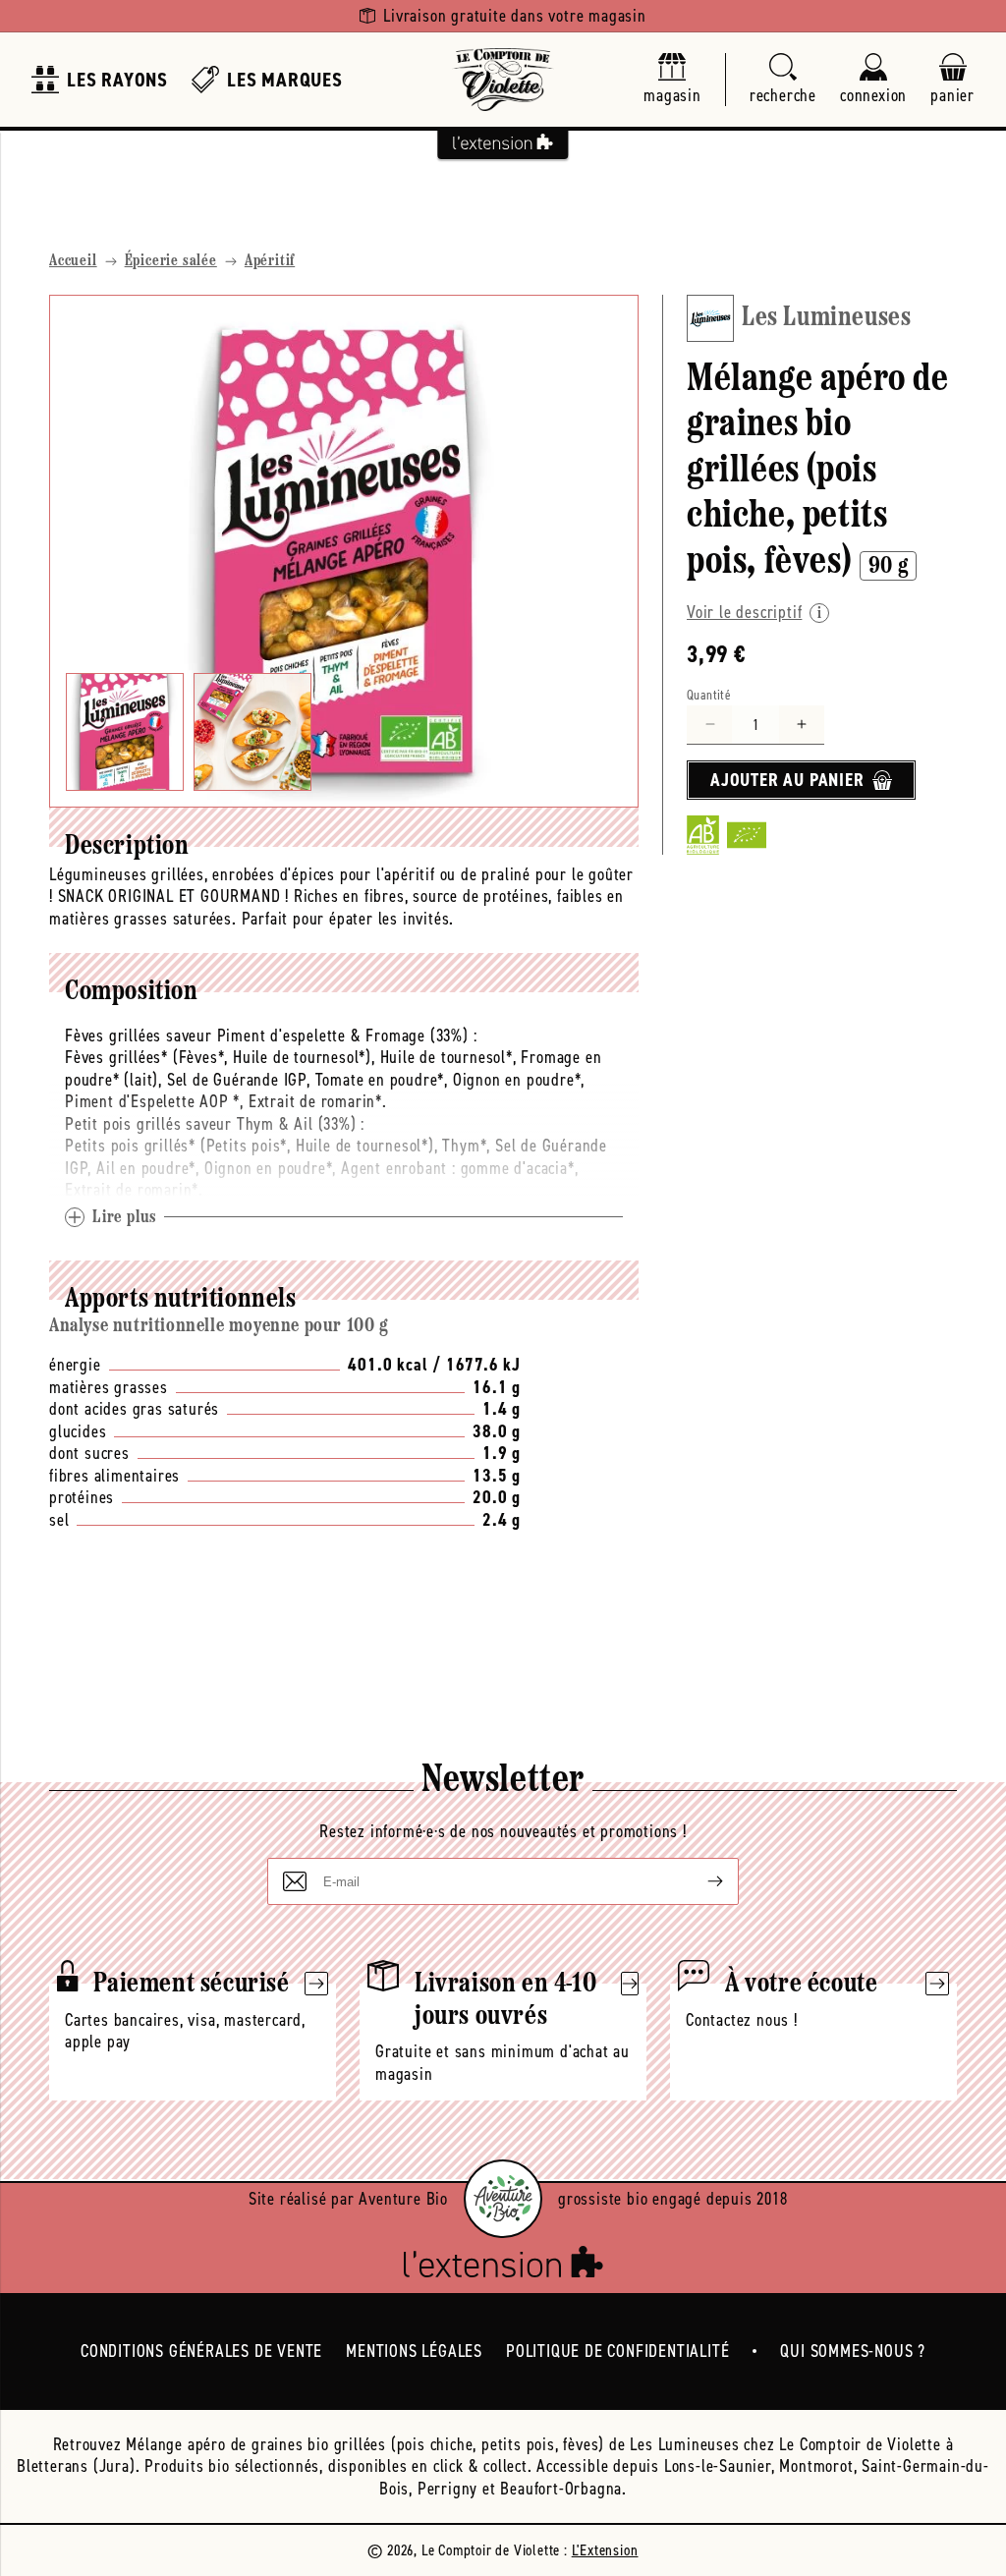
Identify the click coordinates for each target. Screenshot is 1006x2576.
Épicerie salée (171, 261)
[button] (783, 80)
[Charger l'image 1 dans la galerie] (125, 732)
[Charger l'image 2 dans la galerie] (252, 732)
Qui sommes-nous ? (853, 2351)
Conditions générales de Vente (201, 2351)
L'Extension (605, 2550)
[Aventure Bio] (503, 2199)
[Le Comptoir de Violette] (503, 80)
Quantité (709, 695)
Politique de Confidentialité (617, 2351)
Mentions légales (414, 2351)
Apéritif (270, 261)
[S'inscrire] (699, 1881)
